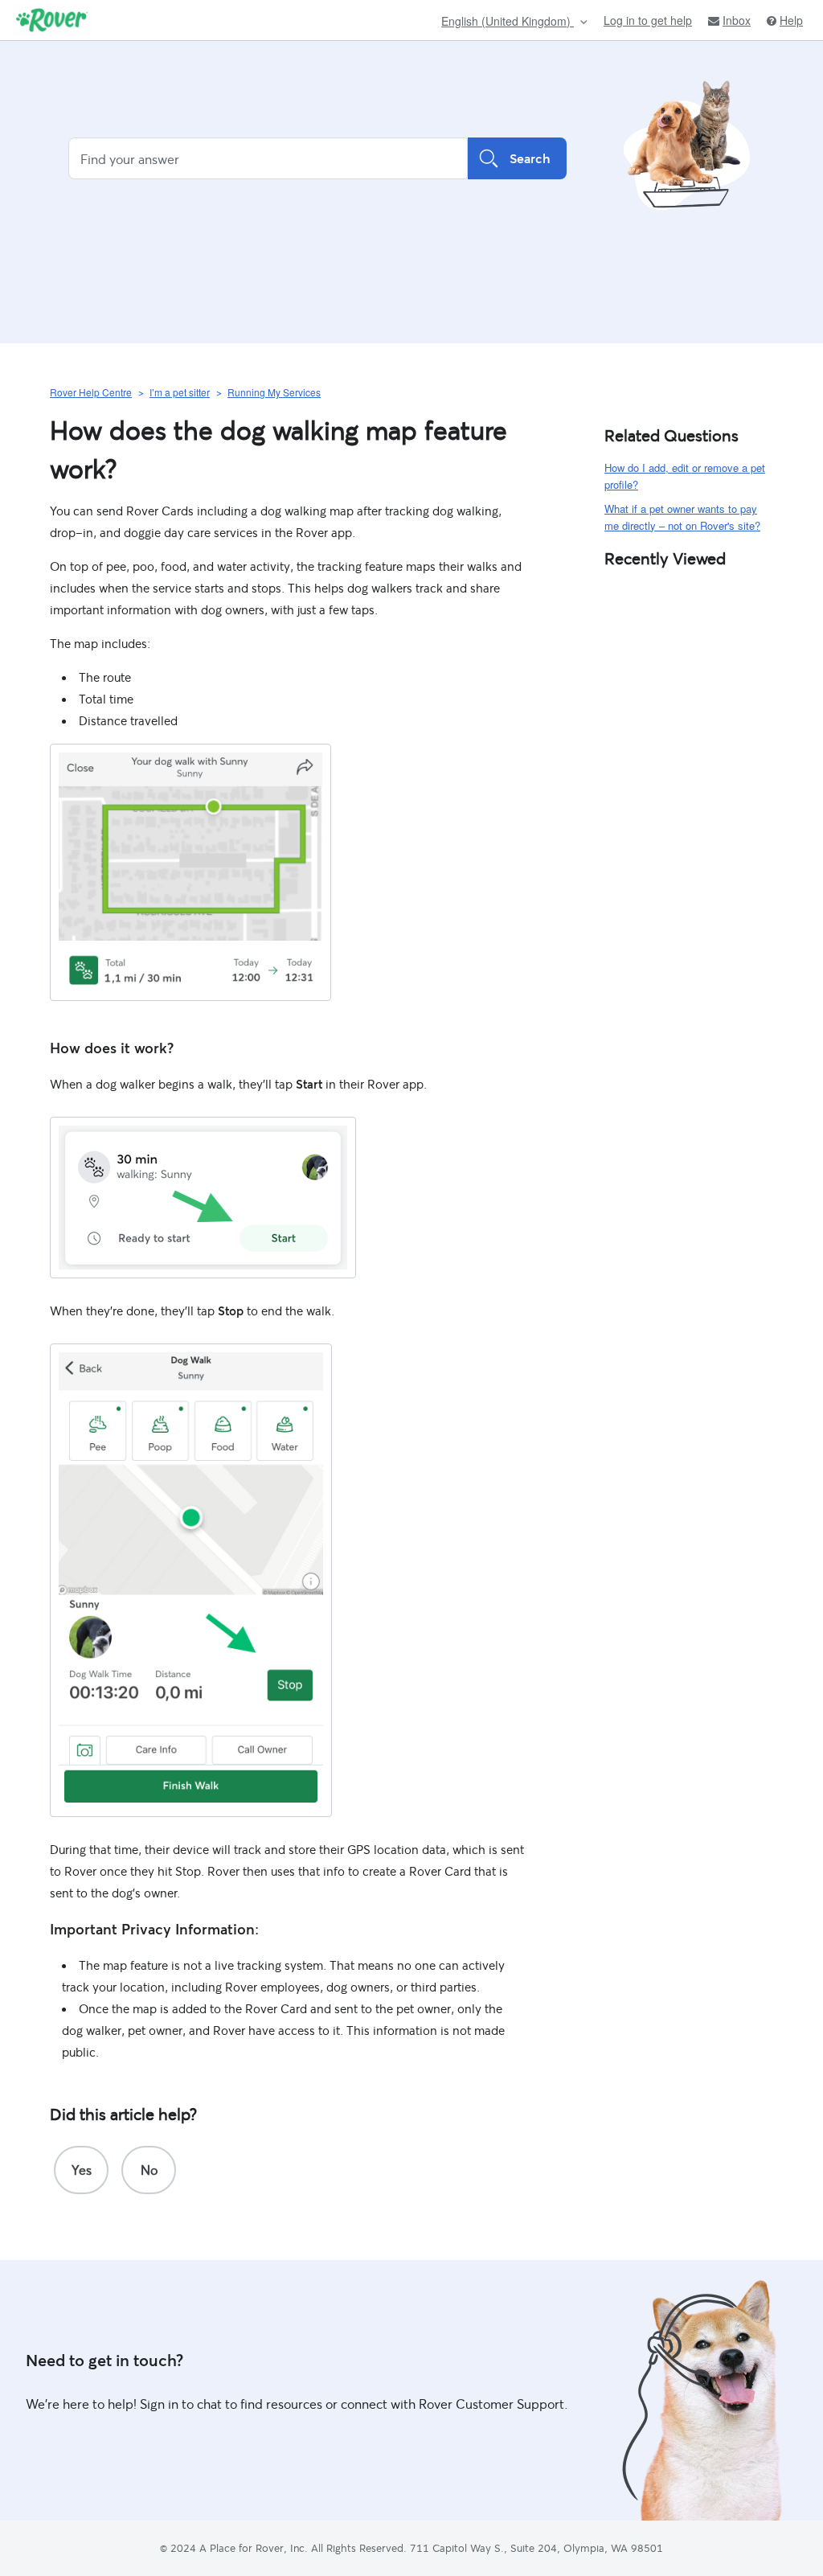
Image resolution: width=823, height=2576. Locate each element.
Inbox (737, 21)
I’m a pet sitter (180, 392)
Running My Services (274, 392)
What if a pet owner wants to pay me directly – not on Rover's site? (682, 517)
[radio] (81, 2170)
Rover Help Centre (91, 392)
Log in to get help (648, 20)
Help (791, 21)
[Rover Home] (52, 20)
